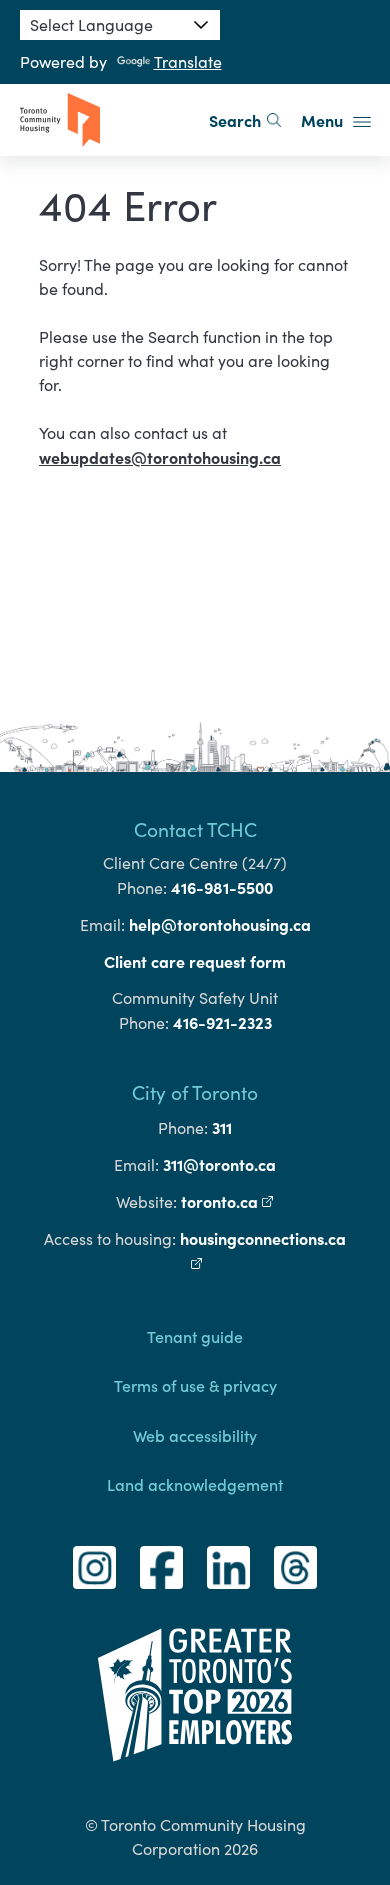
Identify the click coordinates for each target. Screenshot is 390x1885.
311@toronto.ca (219, 1164)
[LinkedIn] (228, 1567)
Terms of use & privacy (195, 1385)
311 (222, 1127)
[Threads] (295, 1567)
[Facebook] (161, 1567)
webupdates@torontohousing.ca (160, 457)
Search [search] (235, 120)
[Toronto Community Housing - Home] (60, 120)
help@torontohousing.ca (220, 924)
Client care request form (195, 961)
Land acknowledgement (195, 1484)
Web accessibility (195, 1435)
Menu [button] (324, 120)
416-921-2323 (222, 1022)
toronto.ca (227, 1201)
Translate (188, 61)
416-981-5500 (222, 887)
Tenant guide (195, 1336)
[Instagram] (94, 1567)
